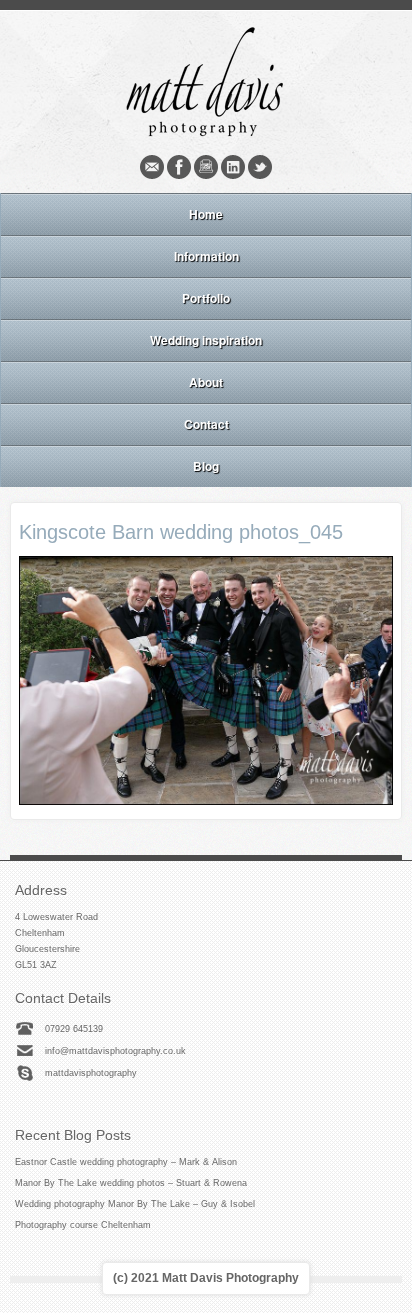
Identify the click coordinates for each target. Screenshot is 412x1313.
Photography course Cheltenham (83, 1225)
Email (152, 167)
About (206, 382)
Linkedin (233, 167)
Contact (206, 424)
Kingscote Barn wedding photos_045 (181, 532)
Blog (206, 466)
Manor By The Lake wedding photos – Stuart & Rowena (131, 1183)
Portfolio (206, 298)
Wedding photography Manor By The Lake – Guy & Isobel (135, 1204)
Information (206, 256)
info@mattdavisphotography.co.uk (115, 1051)
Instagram (206, 167)
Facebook (179, 167)
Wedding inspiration (206, 340)
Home (206, 214)
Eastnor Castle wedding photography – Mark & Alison (126, 1162)
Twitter (260, 167)
